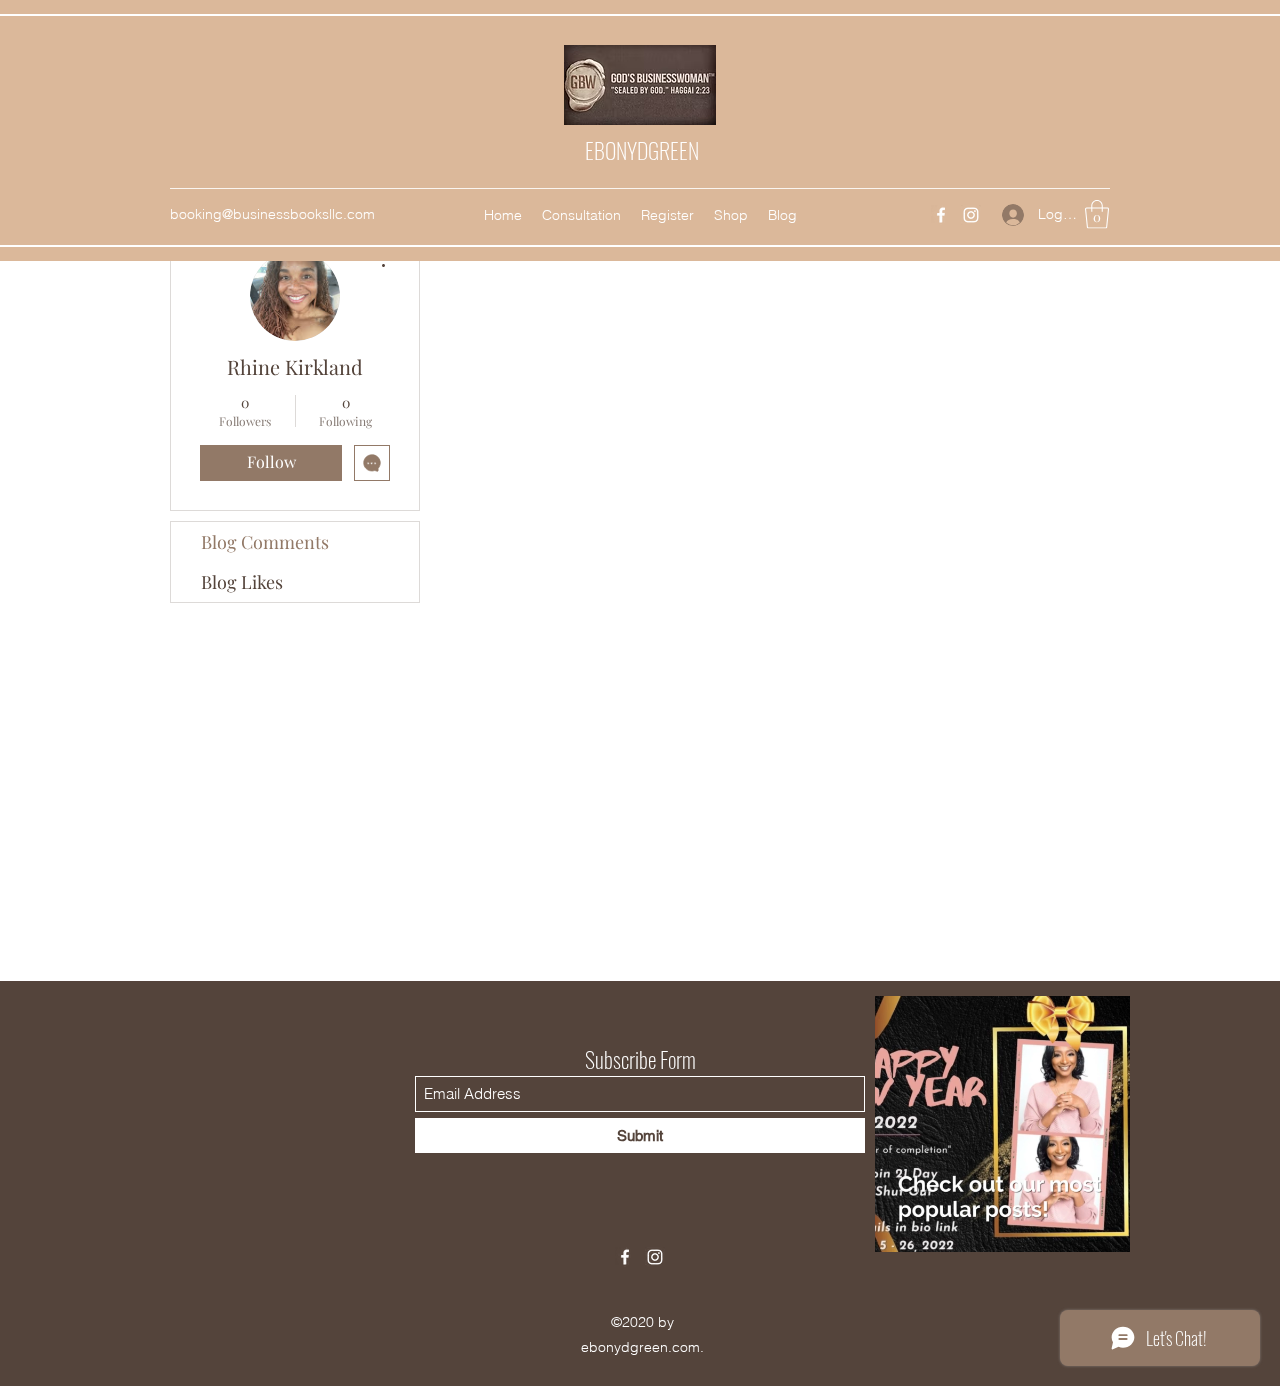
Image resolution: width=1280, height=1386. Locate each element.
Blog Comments (265, 542)
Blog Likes (242, 582)
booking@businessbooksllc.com (272, 214)
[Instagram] (971, 215)
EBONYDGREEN (642, 150)
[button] (1097, 214)
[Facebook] (941, 215)
